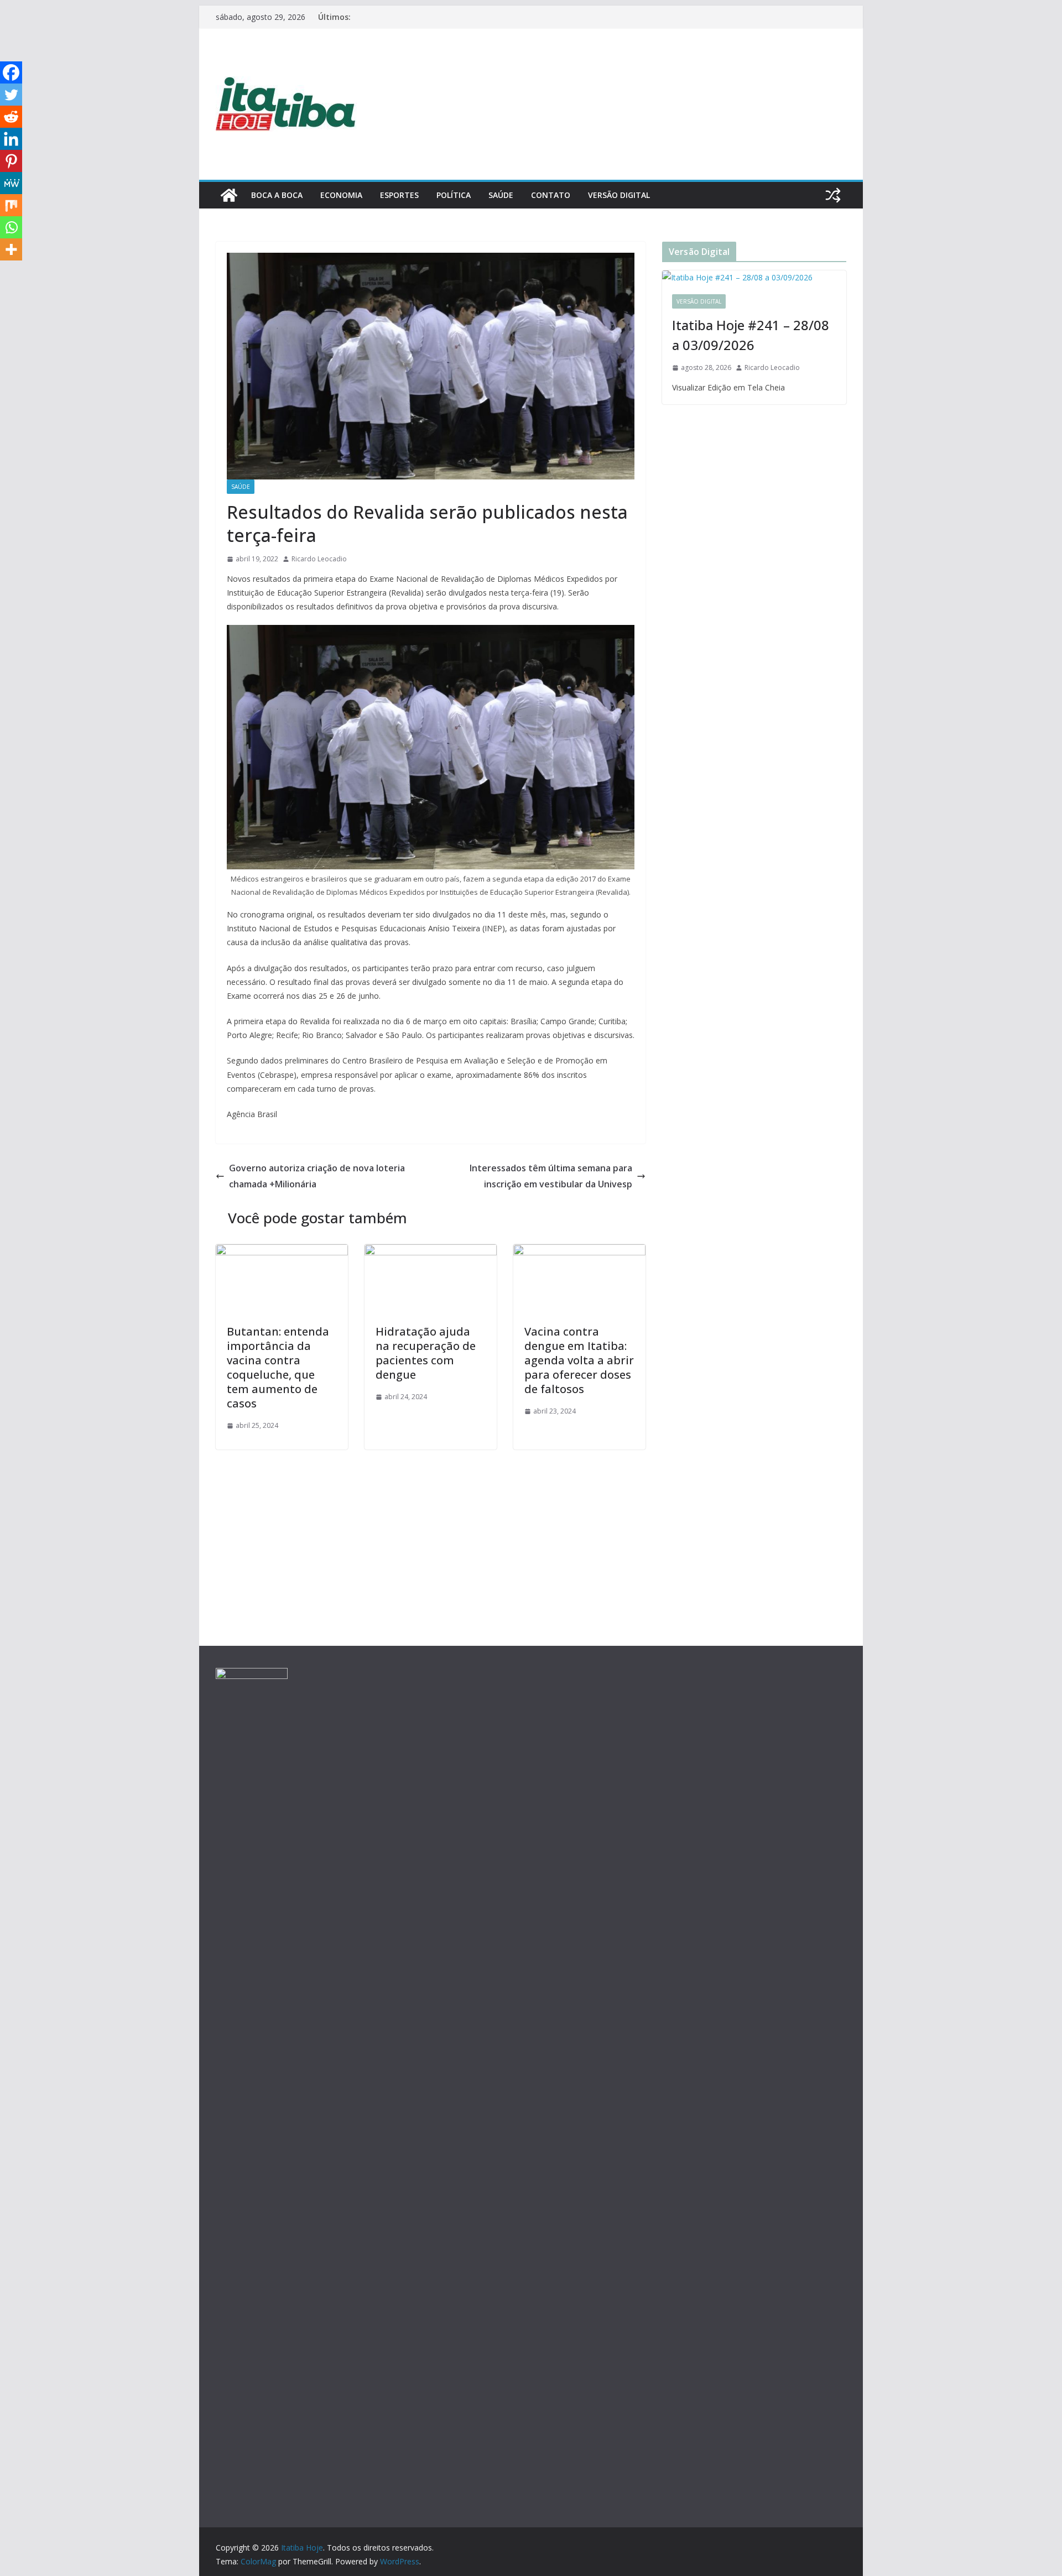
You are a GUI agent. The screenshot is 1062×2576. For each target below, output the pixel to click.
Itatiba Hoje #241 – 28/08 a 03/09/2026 (751, 335)
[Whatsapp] (11, 227)
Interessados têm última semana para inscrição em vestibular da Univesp (551, 1176)
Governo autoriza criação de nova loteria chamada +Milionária (317, 1176)
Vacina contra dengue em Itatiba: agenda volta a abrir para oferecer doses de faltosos (579, 1360)
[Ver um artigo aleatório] (833, 195)
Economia (341, 195)
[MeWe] (11, 183)
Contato (551, 195)
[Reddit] (11, 117)
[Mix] (11, 205)
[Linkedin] (11, 139)
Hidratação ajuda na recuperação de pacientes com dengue (426, 1353)
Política (454, 195)
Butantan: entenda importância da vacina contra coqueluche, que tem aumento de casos (278, 1367)
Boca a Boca (277, 195)
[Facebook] (11, 72)
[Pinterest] (11, 161)
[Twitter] (11, 95)
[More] (11, 249)
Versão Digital (619, 195)
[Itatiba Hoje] (229, 195)
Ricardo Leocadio (319, 559)
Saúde (501, 195)
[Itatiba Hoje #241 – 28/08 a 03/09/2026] (754, 277)
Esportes (399, 195)
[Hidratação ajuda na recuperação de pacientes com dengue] (431, 1252)
